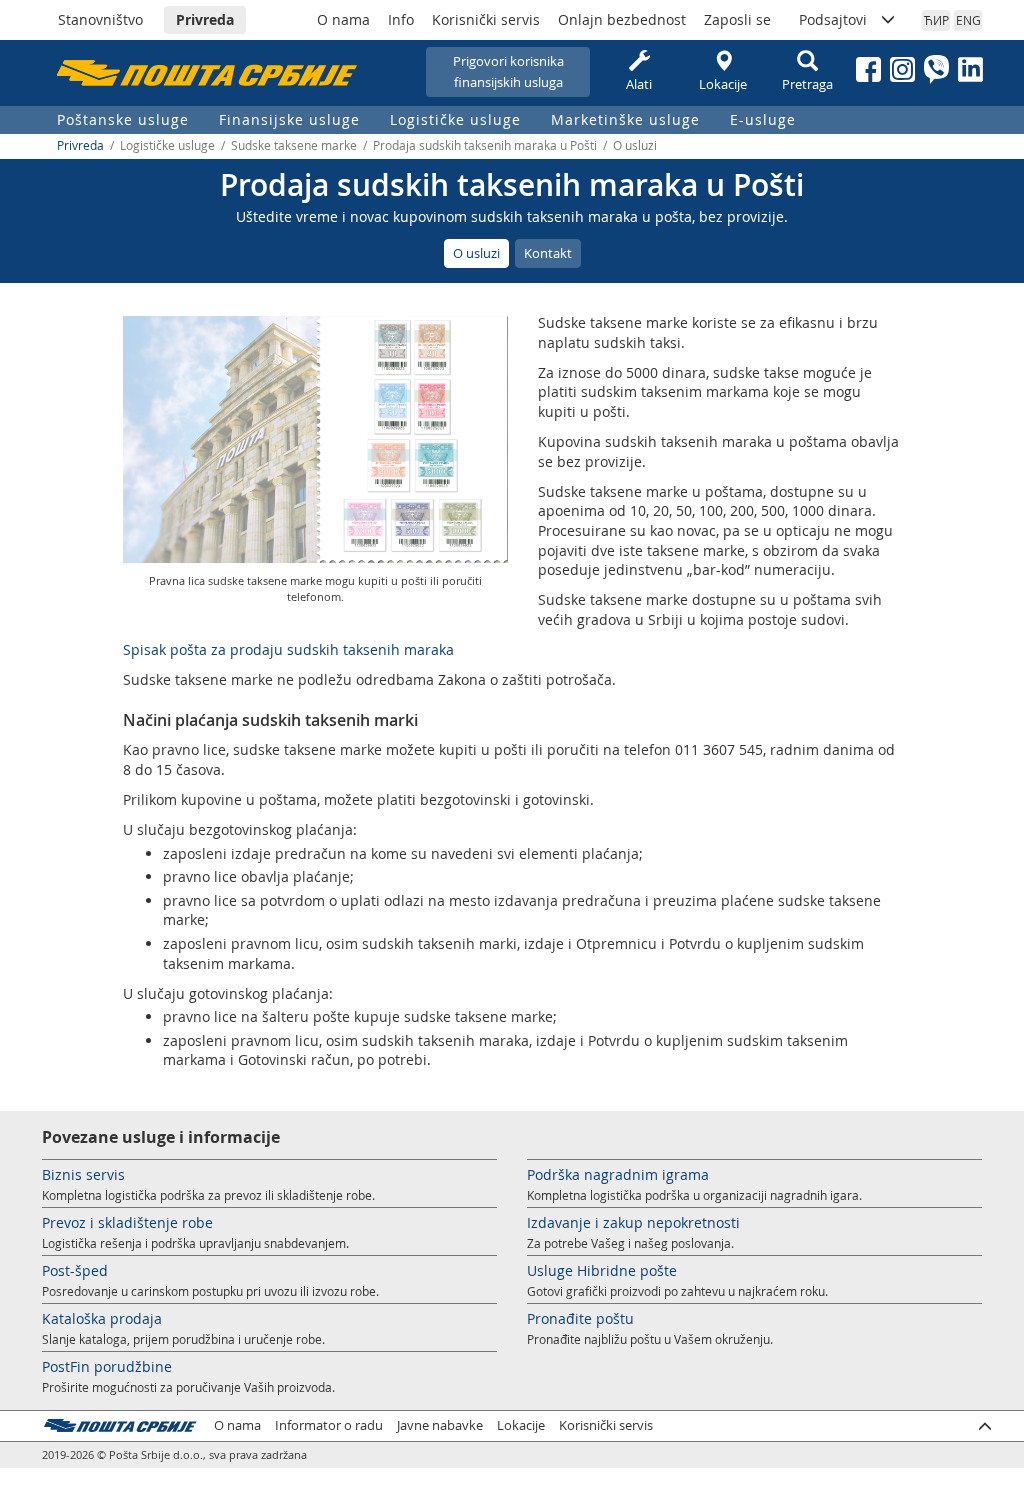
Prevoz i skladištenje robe (127, 1222)
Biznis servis (83, 1174)
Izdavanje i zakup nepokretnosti (633, 1222)
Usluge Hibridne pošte (602, 1270)
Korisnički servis (486, 19)
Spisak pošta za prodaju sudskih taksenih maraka (288, 649)
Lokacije (723, 84)
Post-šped (75, 1270)
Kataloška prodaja (102, 1318)
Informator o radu (329, 1425)
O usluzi (476, 253)
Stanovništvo (100, 19)
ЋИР (936, 20)
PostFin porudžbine (107, 1366)
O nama (343, 19)
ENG (968, 20)
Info (401, 19)
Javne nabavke (440, 1425)
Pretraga (807, 84)
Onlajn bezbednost (622, 19)
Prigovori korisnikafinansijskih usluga (508, 71)
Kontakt (548, 253)
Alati (639, 84)
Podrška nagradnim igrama (618, 1174)
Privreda (205, 19)
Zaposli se (737, 19)
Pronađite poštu (580, 1318)
